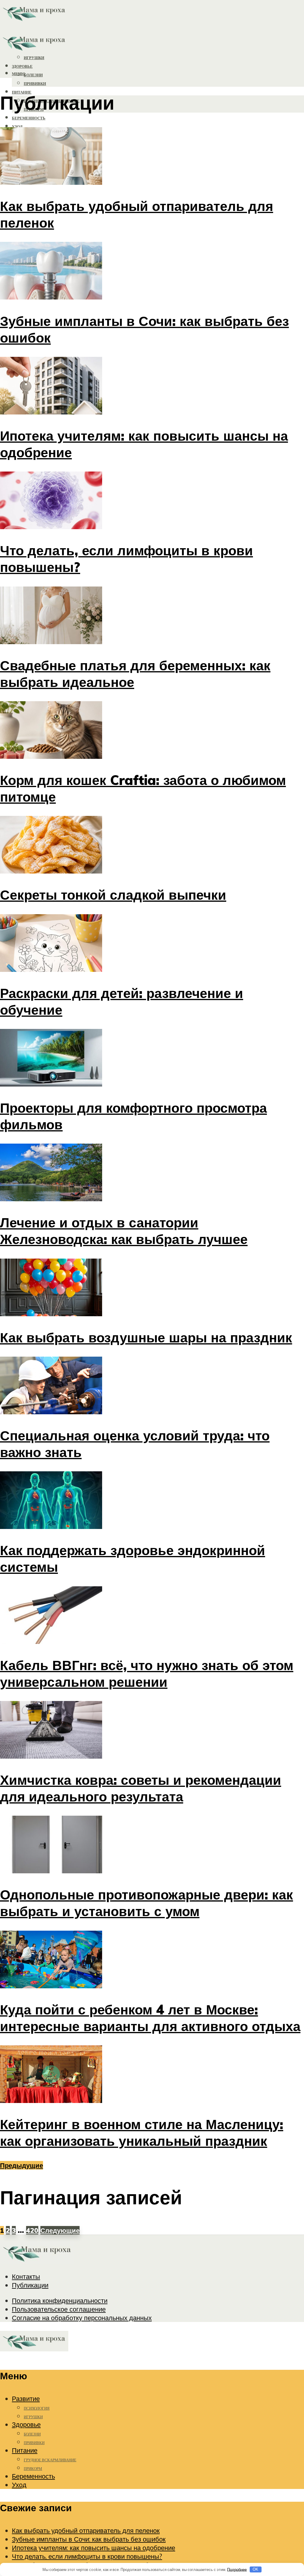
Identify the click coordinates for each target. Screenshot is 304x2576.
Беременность (29, 118)
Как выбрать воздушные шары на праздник (146, 1337)
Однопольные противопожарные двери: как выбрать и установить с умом (147, 1903)
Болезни (33, 75)
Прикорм (33, 2469)
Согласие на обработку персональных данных (82, 2318)
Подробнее (237, 2569)
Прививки (35, 84)
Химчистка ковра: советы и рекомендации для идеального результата (141, 1788)
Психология (37, 2408)
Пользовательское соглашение (59, 2309)
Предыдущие (22, 2165)
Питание (25, 2450)
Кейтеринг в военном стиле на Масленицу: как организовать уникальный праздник (142, 2132)
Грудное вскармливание (50, 2460)
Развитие (26, 2398)
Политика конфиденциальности (60, 2300)
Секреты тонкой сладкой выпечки (113, 895)
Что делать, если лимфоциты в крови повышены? (87, 2556)
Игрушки (33, 2417)
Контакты (26, 2276)
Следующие (60, 2230)
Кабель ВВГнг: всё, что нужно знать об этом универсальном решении (147, 1673)
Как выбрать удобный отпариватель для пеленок (86, 2530)
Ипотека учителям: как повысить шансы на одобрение (94, 2548)
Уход (17, 127)
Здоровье (26, 2424)
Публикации (30, 2285)
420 (32, 2230)
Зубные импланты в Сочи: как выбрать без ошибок (89, 2539)
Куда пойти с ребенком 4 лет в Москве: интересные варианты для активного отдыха (150, 2018)
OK (255, 2569)
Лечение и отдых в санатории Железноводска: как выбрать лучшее (124, 1231)
